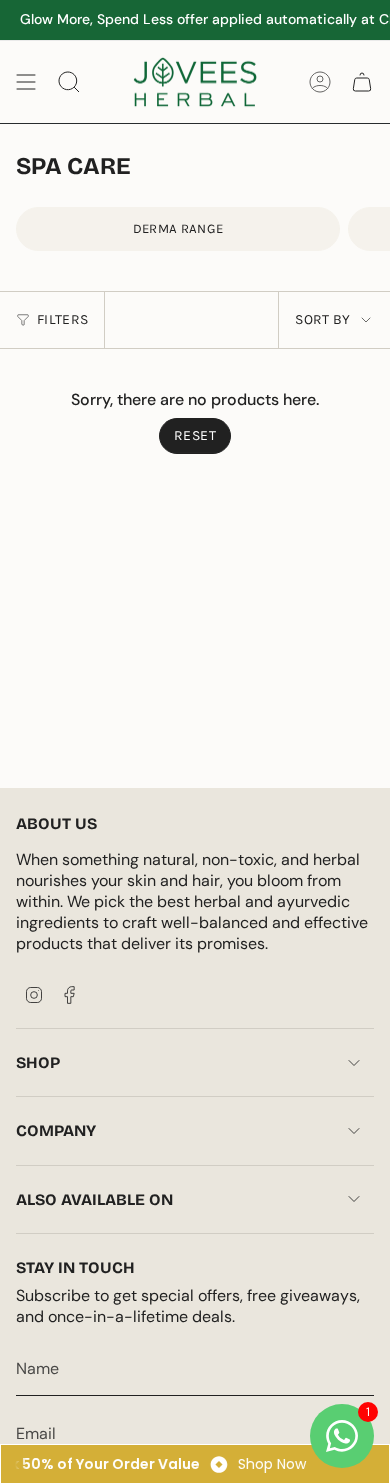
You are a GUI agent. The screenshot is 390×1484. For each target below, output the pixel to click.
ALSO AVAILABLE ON (94, 1199)
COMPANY (56, 1130)
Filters (62, 319)
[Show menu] (26, 82)
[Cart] (362, 82)
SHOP (38, 1062)
